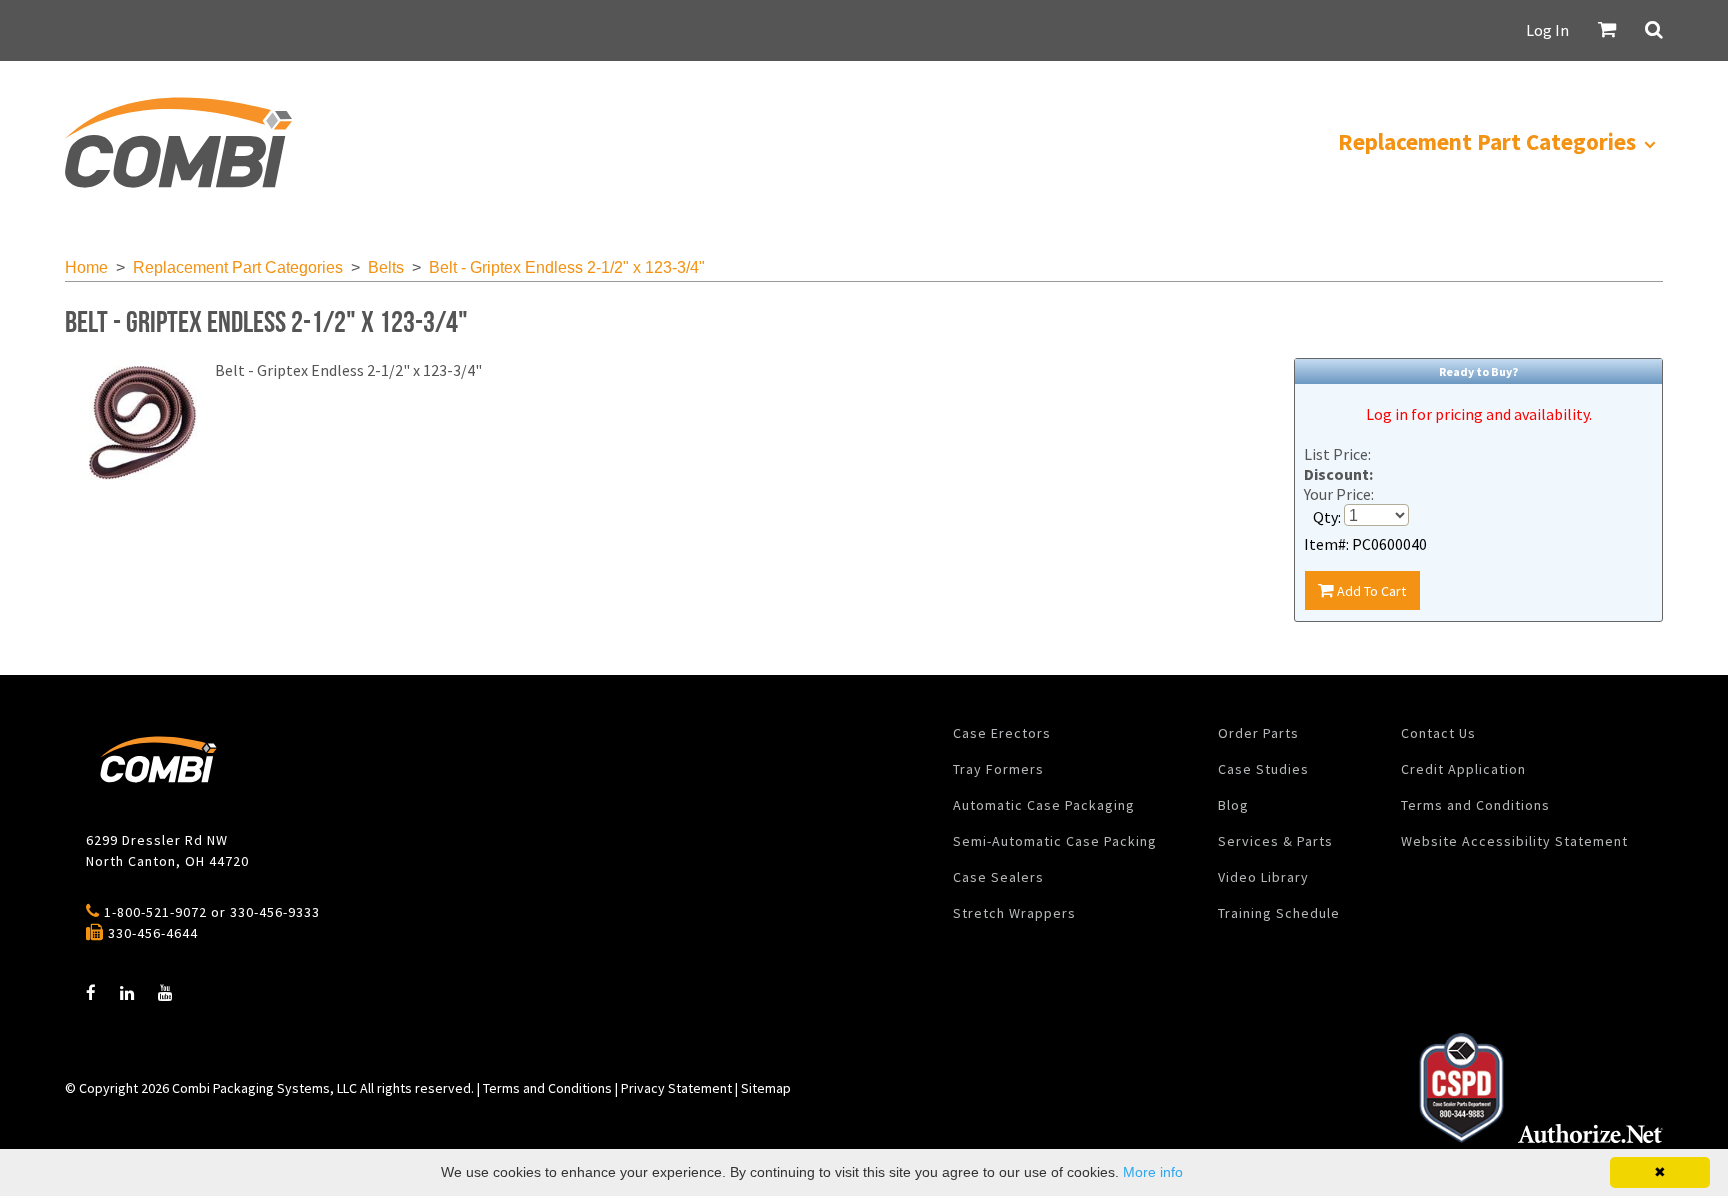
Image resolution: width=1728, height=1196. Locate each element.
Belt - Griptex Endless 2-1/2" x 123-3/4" (567, 267)
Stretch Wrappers (1014, 913)
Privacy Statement (676, 1088)
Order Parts (1258, 733)
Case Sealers (998, 877)
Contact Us (1438, 733)
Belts (386, 267)
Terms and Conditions (1475, 805)
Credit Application (1463, 769)
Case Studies (1263, 769)
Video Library (1263, 877)
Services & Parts (1275, 841)
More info (1153, 1172)
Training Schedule (1279, 913)
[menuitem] (178, 142)
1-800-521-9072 (155, 912)
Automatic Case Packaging (1044, 805)
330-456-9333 (275, 912)
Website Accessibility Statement (1514, 841)
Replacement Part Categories (238, 267)
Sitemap (766, 1088)
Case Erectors (1002, 733)
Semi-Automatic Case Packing (1055, 841)
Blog (1233, 805)
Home (86, 267)
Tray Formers (998, 769)
